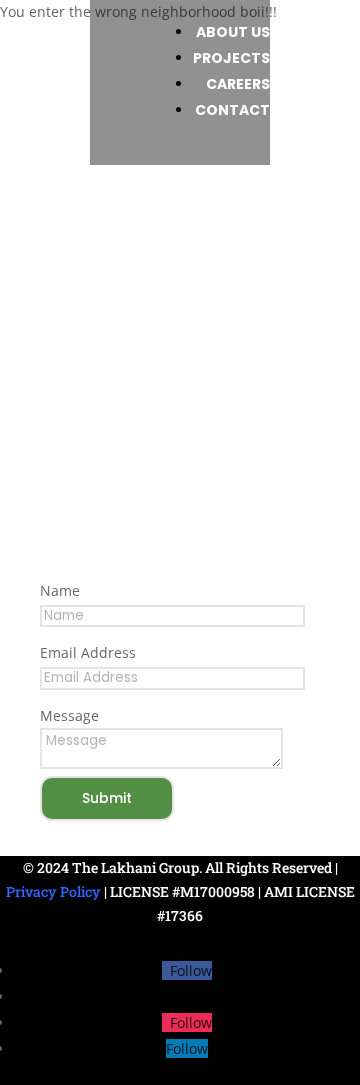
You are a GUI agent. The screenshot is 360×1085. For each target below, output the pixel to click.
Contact (232, 110)
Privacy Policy (53, 891)
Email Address (88, 652)
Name (60, 590)
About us (233, 32)
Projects (231, 58)
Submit (107, 798)
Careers (238, 84)
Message (69, 715)
